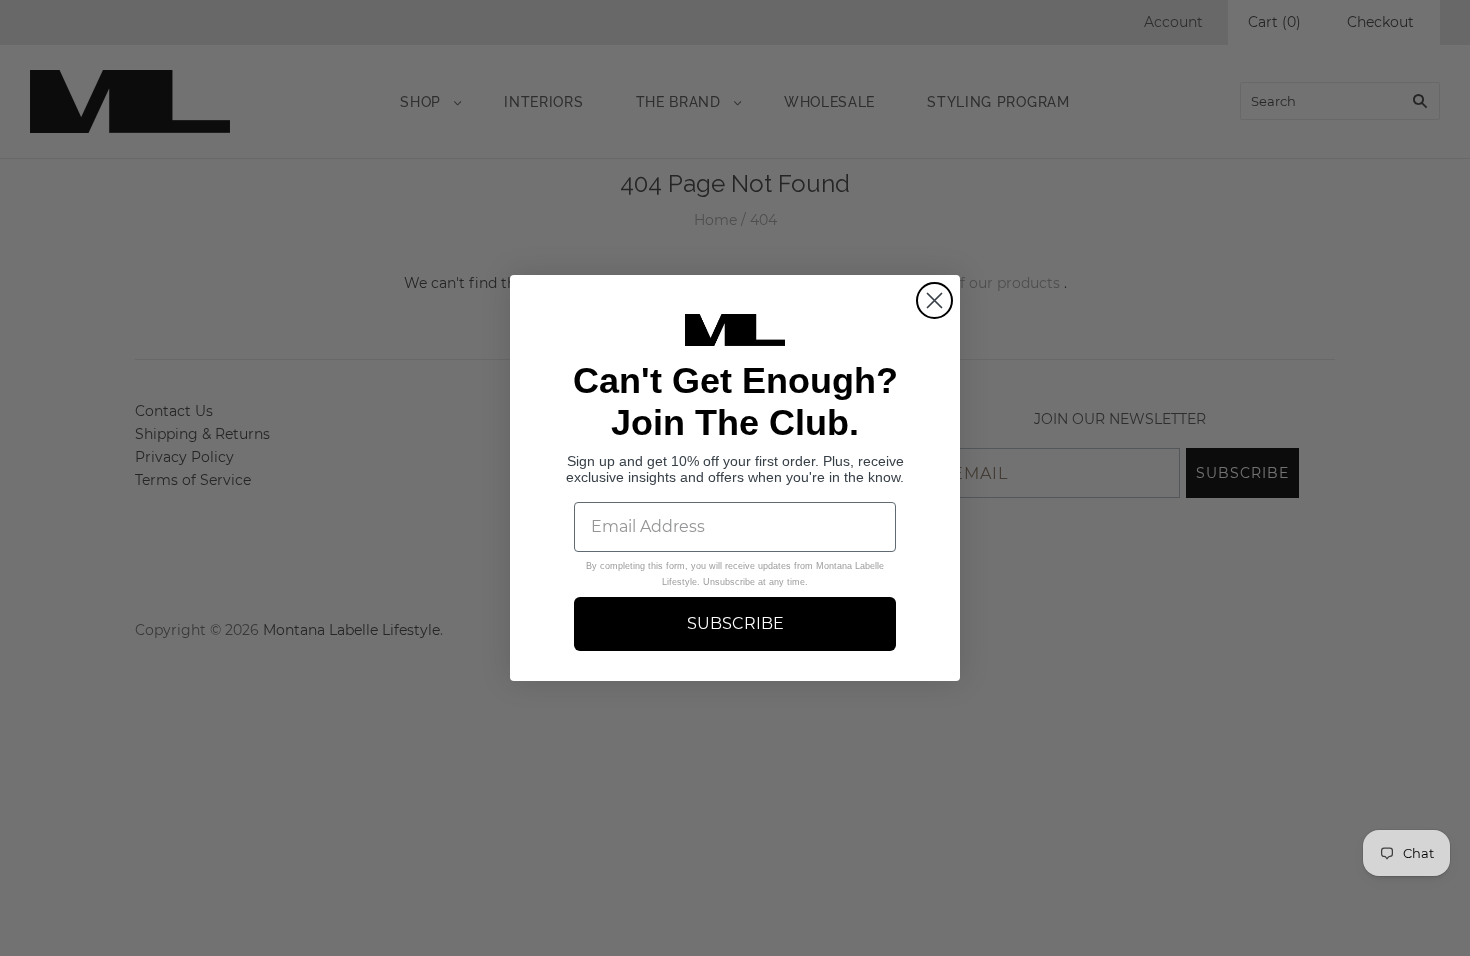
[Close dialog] (934, 300)
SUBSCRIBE (735, 623)
